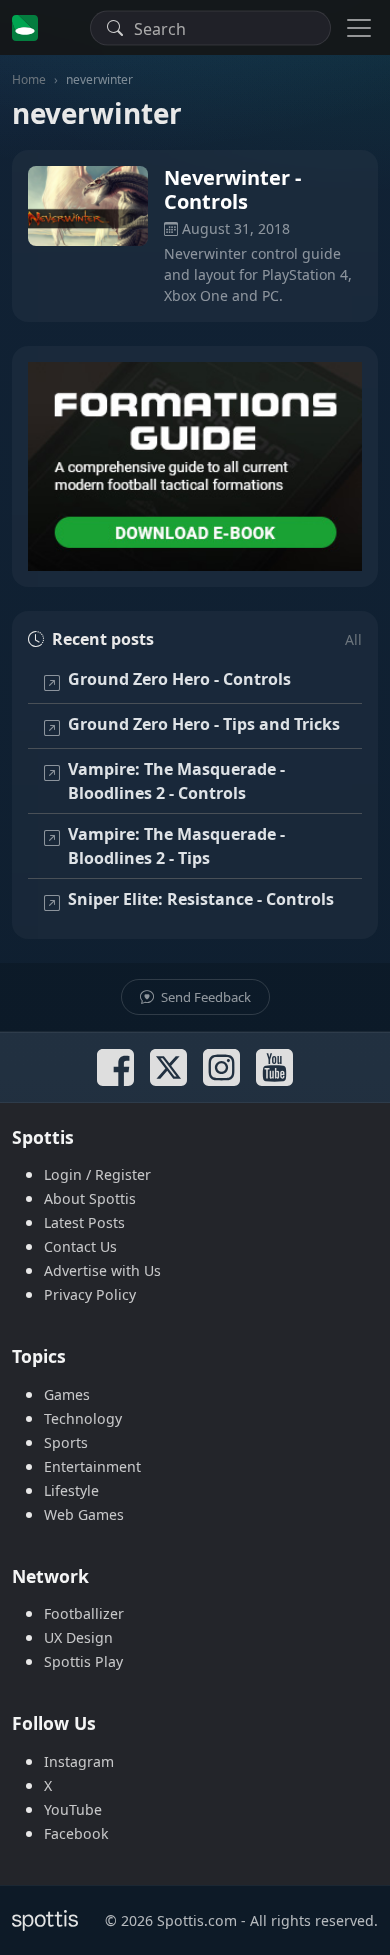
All (353, 639)
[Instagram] (221, 1067)
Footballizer (84, 1613)
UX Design (78, 1637)
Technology (83, 1418)
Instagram (79, 1761)
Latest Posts (84, 1222)
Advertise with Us (102, 1270)
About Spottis (90, 1198)
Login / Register (97, 1174)
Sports (66, 1442)
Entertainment (92, 1466)
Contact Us (80, 1246)
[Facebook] (115, 1067)
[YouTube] (274, 1067)
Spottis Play (83, 1661)
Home (29, 79)
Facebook (76, 1833)
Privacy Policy (90, 1294)
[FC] (195, 466)
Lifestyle (71, 1490)
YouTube (73, 1809)
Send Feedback (204, 997)
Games (67, 1394)
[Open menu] (359, 27)
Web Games (84, 1514)
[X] (168, 1067)
